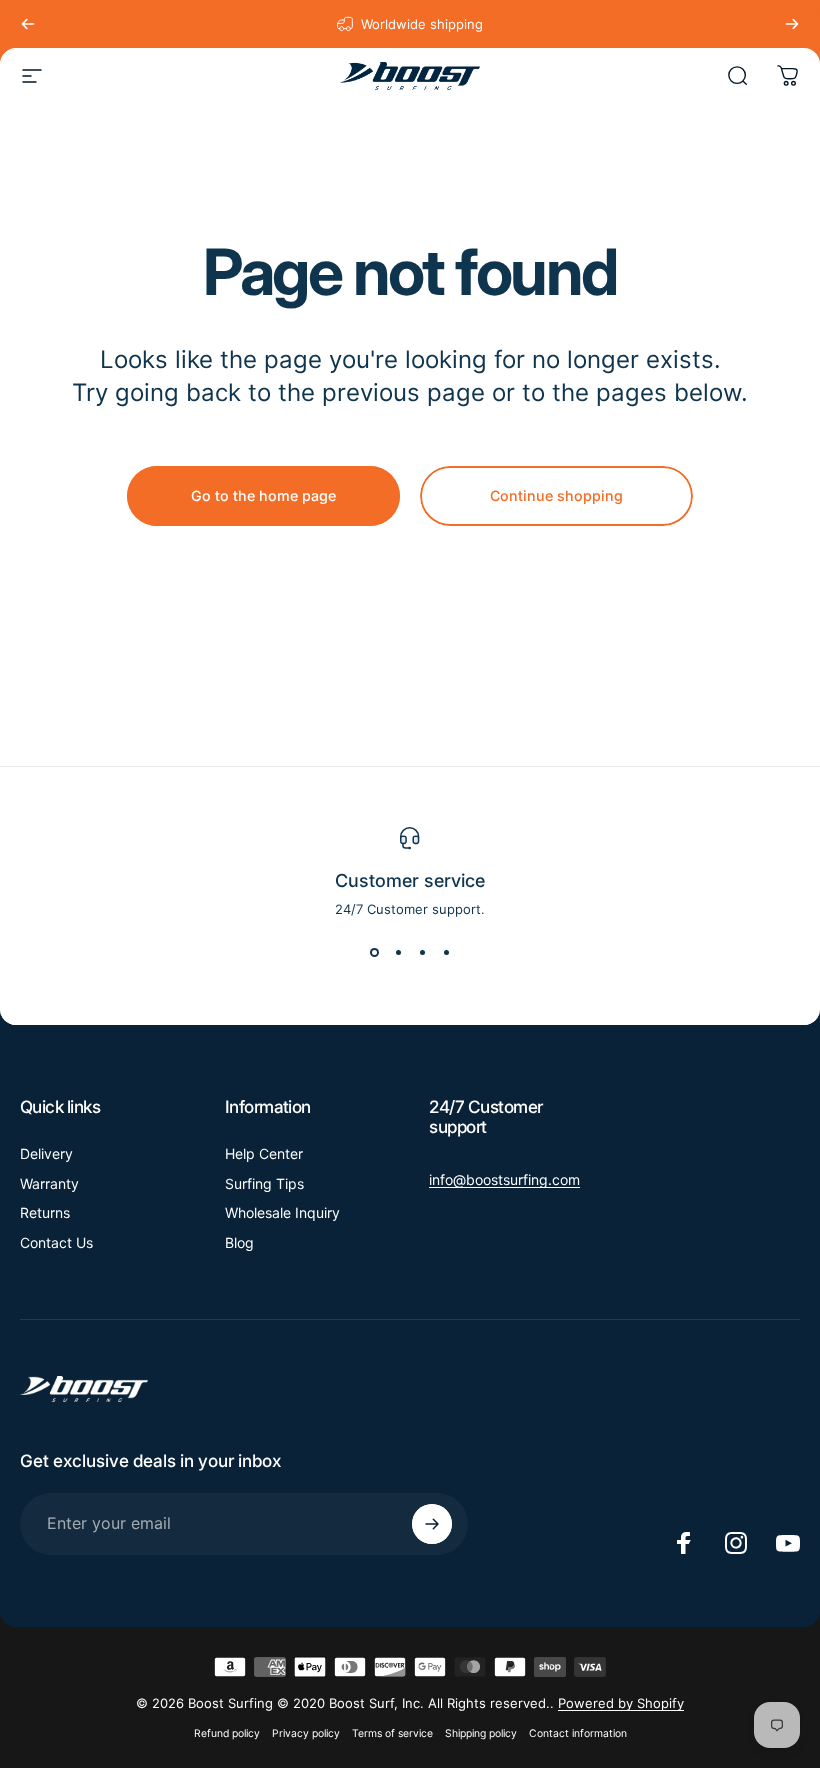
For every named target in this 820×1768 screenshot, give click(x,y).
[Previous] (28, 24)
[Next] (792, 24)
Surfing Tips (264, 1183)
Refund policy (227, 1733)
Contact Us (56, 1242)
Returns (45, 1212)
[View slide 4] (446, 953)
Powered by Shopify (621, 1703)
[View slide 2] (398, 953)
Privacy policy (306, 1733)
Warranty (49, 1183)
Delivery (46, 1153)
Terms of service (392, 1733)
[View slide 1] (374, 953)
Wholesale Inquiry (282, 1212)
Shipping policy (481, 1733)
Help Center (264, 1153)
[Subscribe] (432, 1524)
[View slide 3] (422, 953)
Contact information (578, 1733)
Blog (239, 1242)
